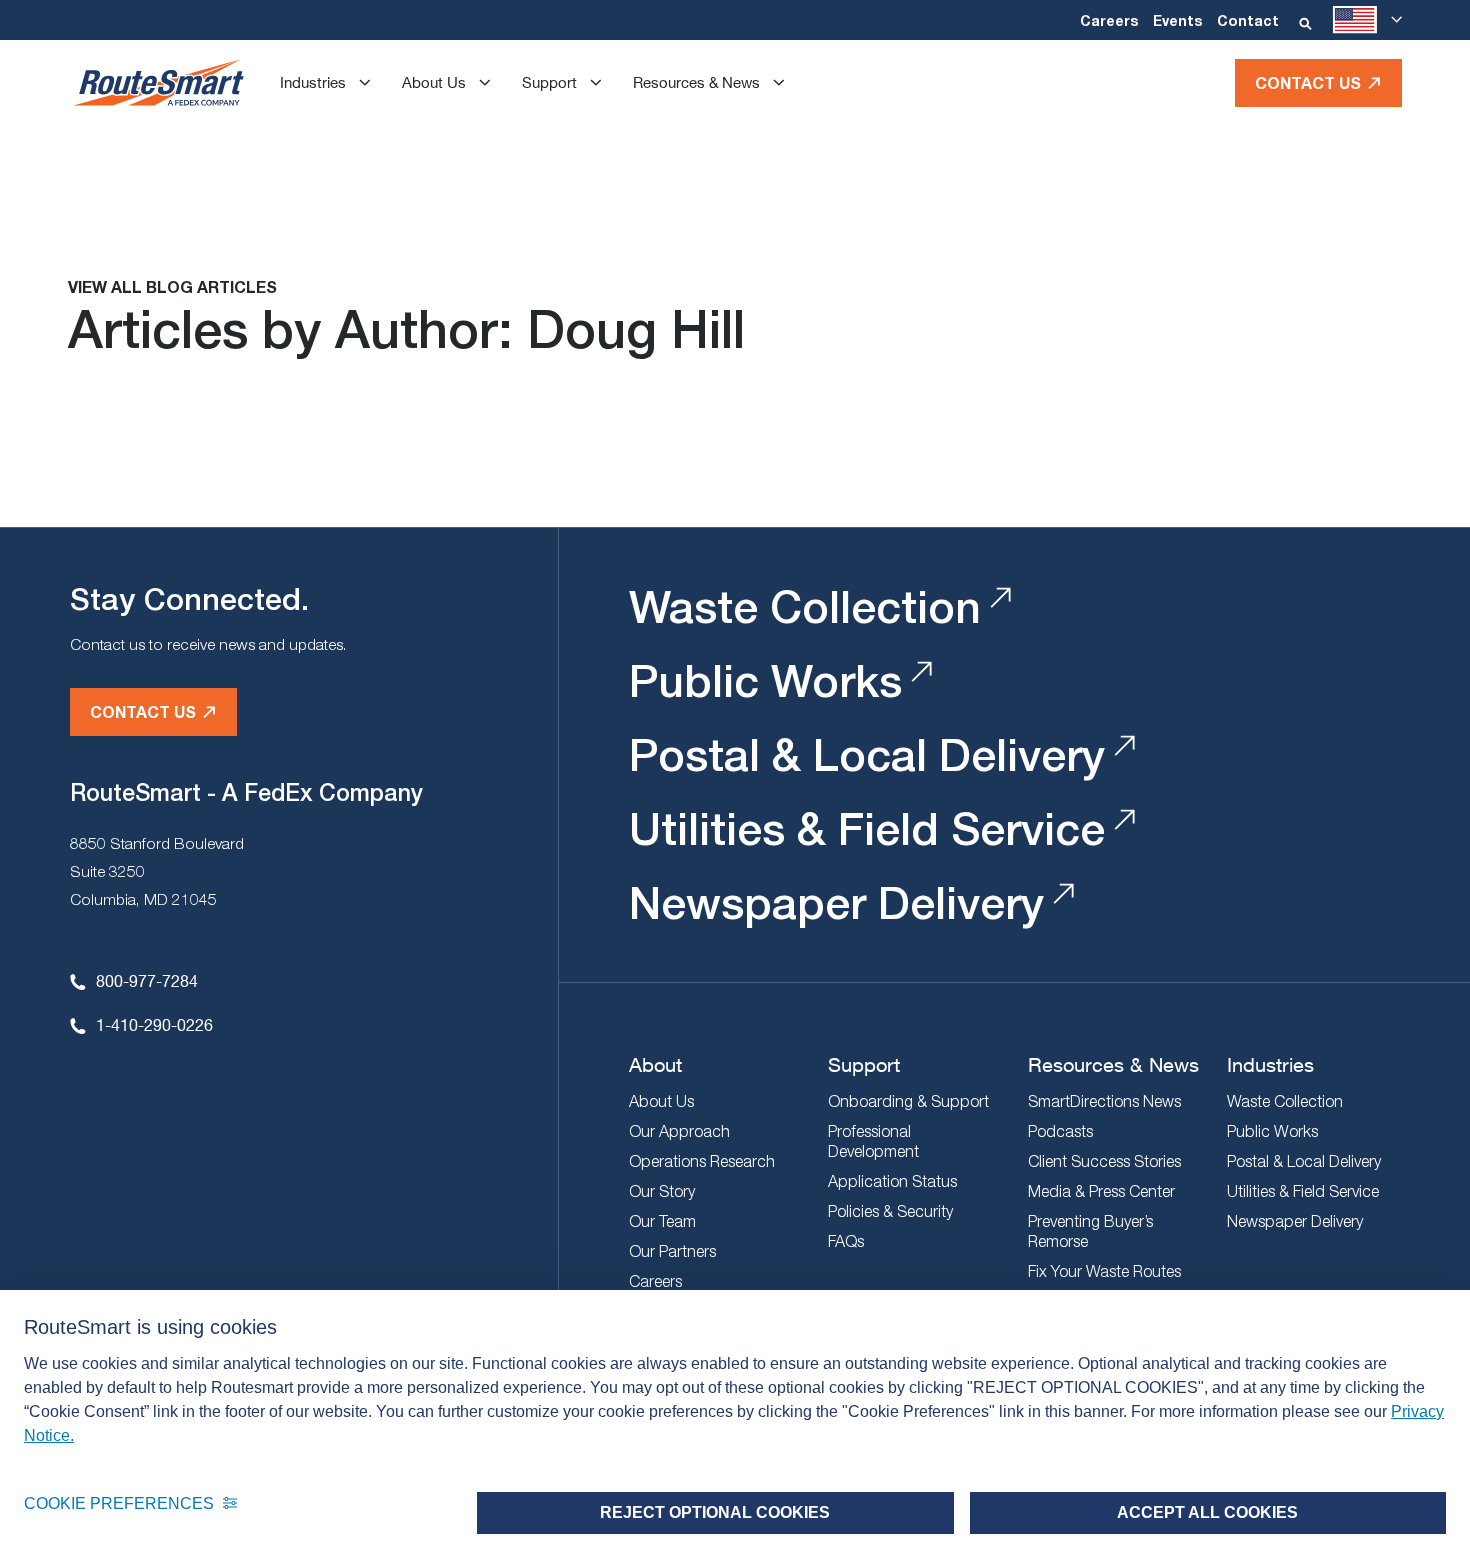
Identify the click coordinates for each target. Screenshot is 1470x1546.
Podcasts (1060, 1131)
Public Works (765, 680)
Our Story (662, 1191)
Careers (1109, 20)
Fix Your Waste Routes (1104, 1271)
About (655, 1064)
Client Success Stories (1104, 1161)
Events (1177, 20)
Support (549, 82)
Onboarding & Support (908, 1101)
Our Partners (672, 1251)
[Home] (158, 82)
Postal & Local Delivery (867, 754)
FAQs (846, 1241)
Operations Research (702, 1161)
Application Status (892, 1181)
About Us (434, 82)
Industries (313, 82)
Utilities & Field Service (867, 828)
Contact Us (1308, 82)
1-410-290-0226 (154, 1024)
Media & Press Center (1101, 1191)
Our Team (662, 1221)
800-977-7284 (147, 980)
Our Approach (679, 1131)
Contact (1248, 20)
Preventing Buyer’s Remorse (1090, 1231)
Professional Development (873, 1141)
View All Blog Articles (172, 286)
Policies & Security (890, 1211)
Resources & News (696, 82)
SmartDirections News (1104, 1101)
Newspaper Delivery (836, 902)
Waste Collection (805, 606)
